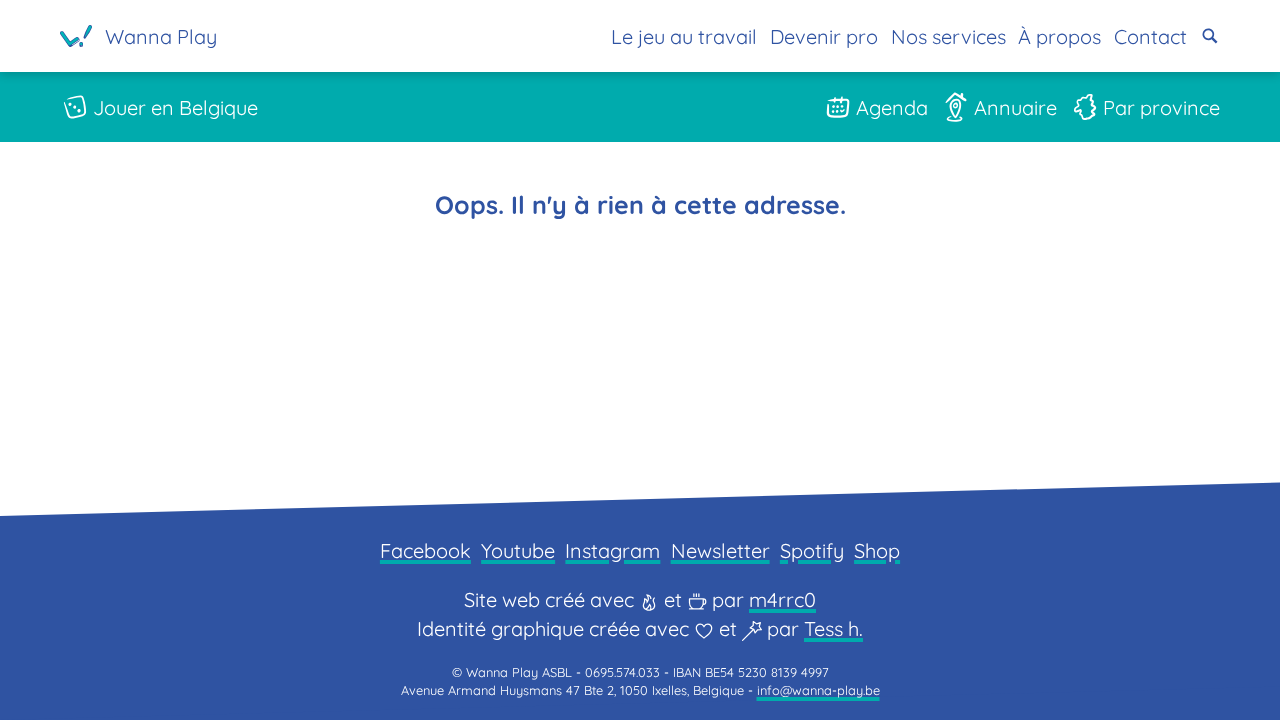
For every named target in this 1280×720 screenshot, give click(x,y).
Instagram (612, 550)
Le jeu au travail (684, 36)
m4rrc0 (782, 599)
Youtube (518, 550)
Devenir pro (824, 36)
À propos (1059, 36)
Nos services (948, 36)
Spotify (812, 550)
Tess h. (833, 628)
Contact (1150, 36)
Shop (877, 550)
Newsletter (720, 550)
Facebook (425, 550)
